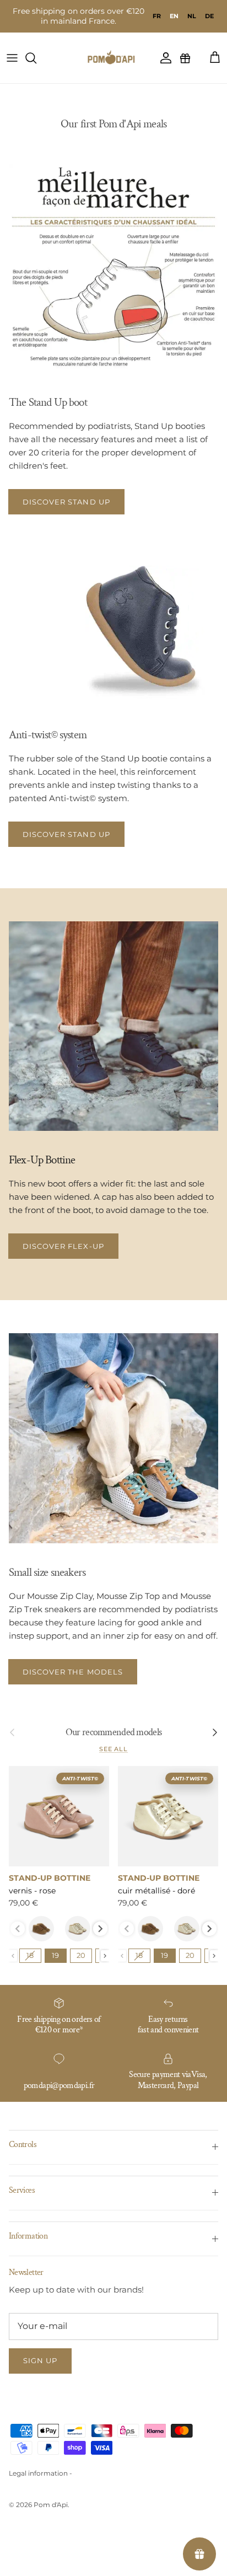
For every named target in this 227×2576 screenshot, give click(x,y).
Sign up (40, 2360)
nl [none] (192, 16)
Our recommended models (113, 1732)
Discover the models (73, 1672)
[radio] (41, 1929)
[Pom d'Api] (113, 58)
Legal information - (40, 2473)
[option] (157, 16)
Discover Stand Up (66, 502)
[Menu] (12, 58)
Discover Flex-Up (63, 1246)
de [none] (209, 16)
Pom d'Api (51, 2505)
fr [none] (157, 16)
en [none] (174, 16)
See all (113, 1749)
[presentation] (100, 1929)
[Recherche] (36, 58)
